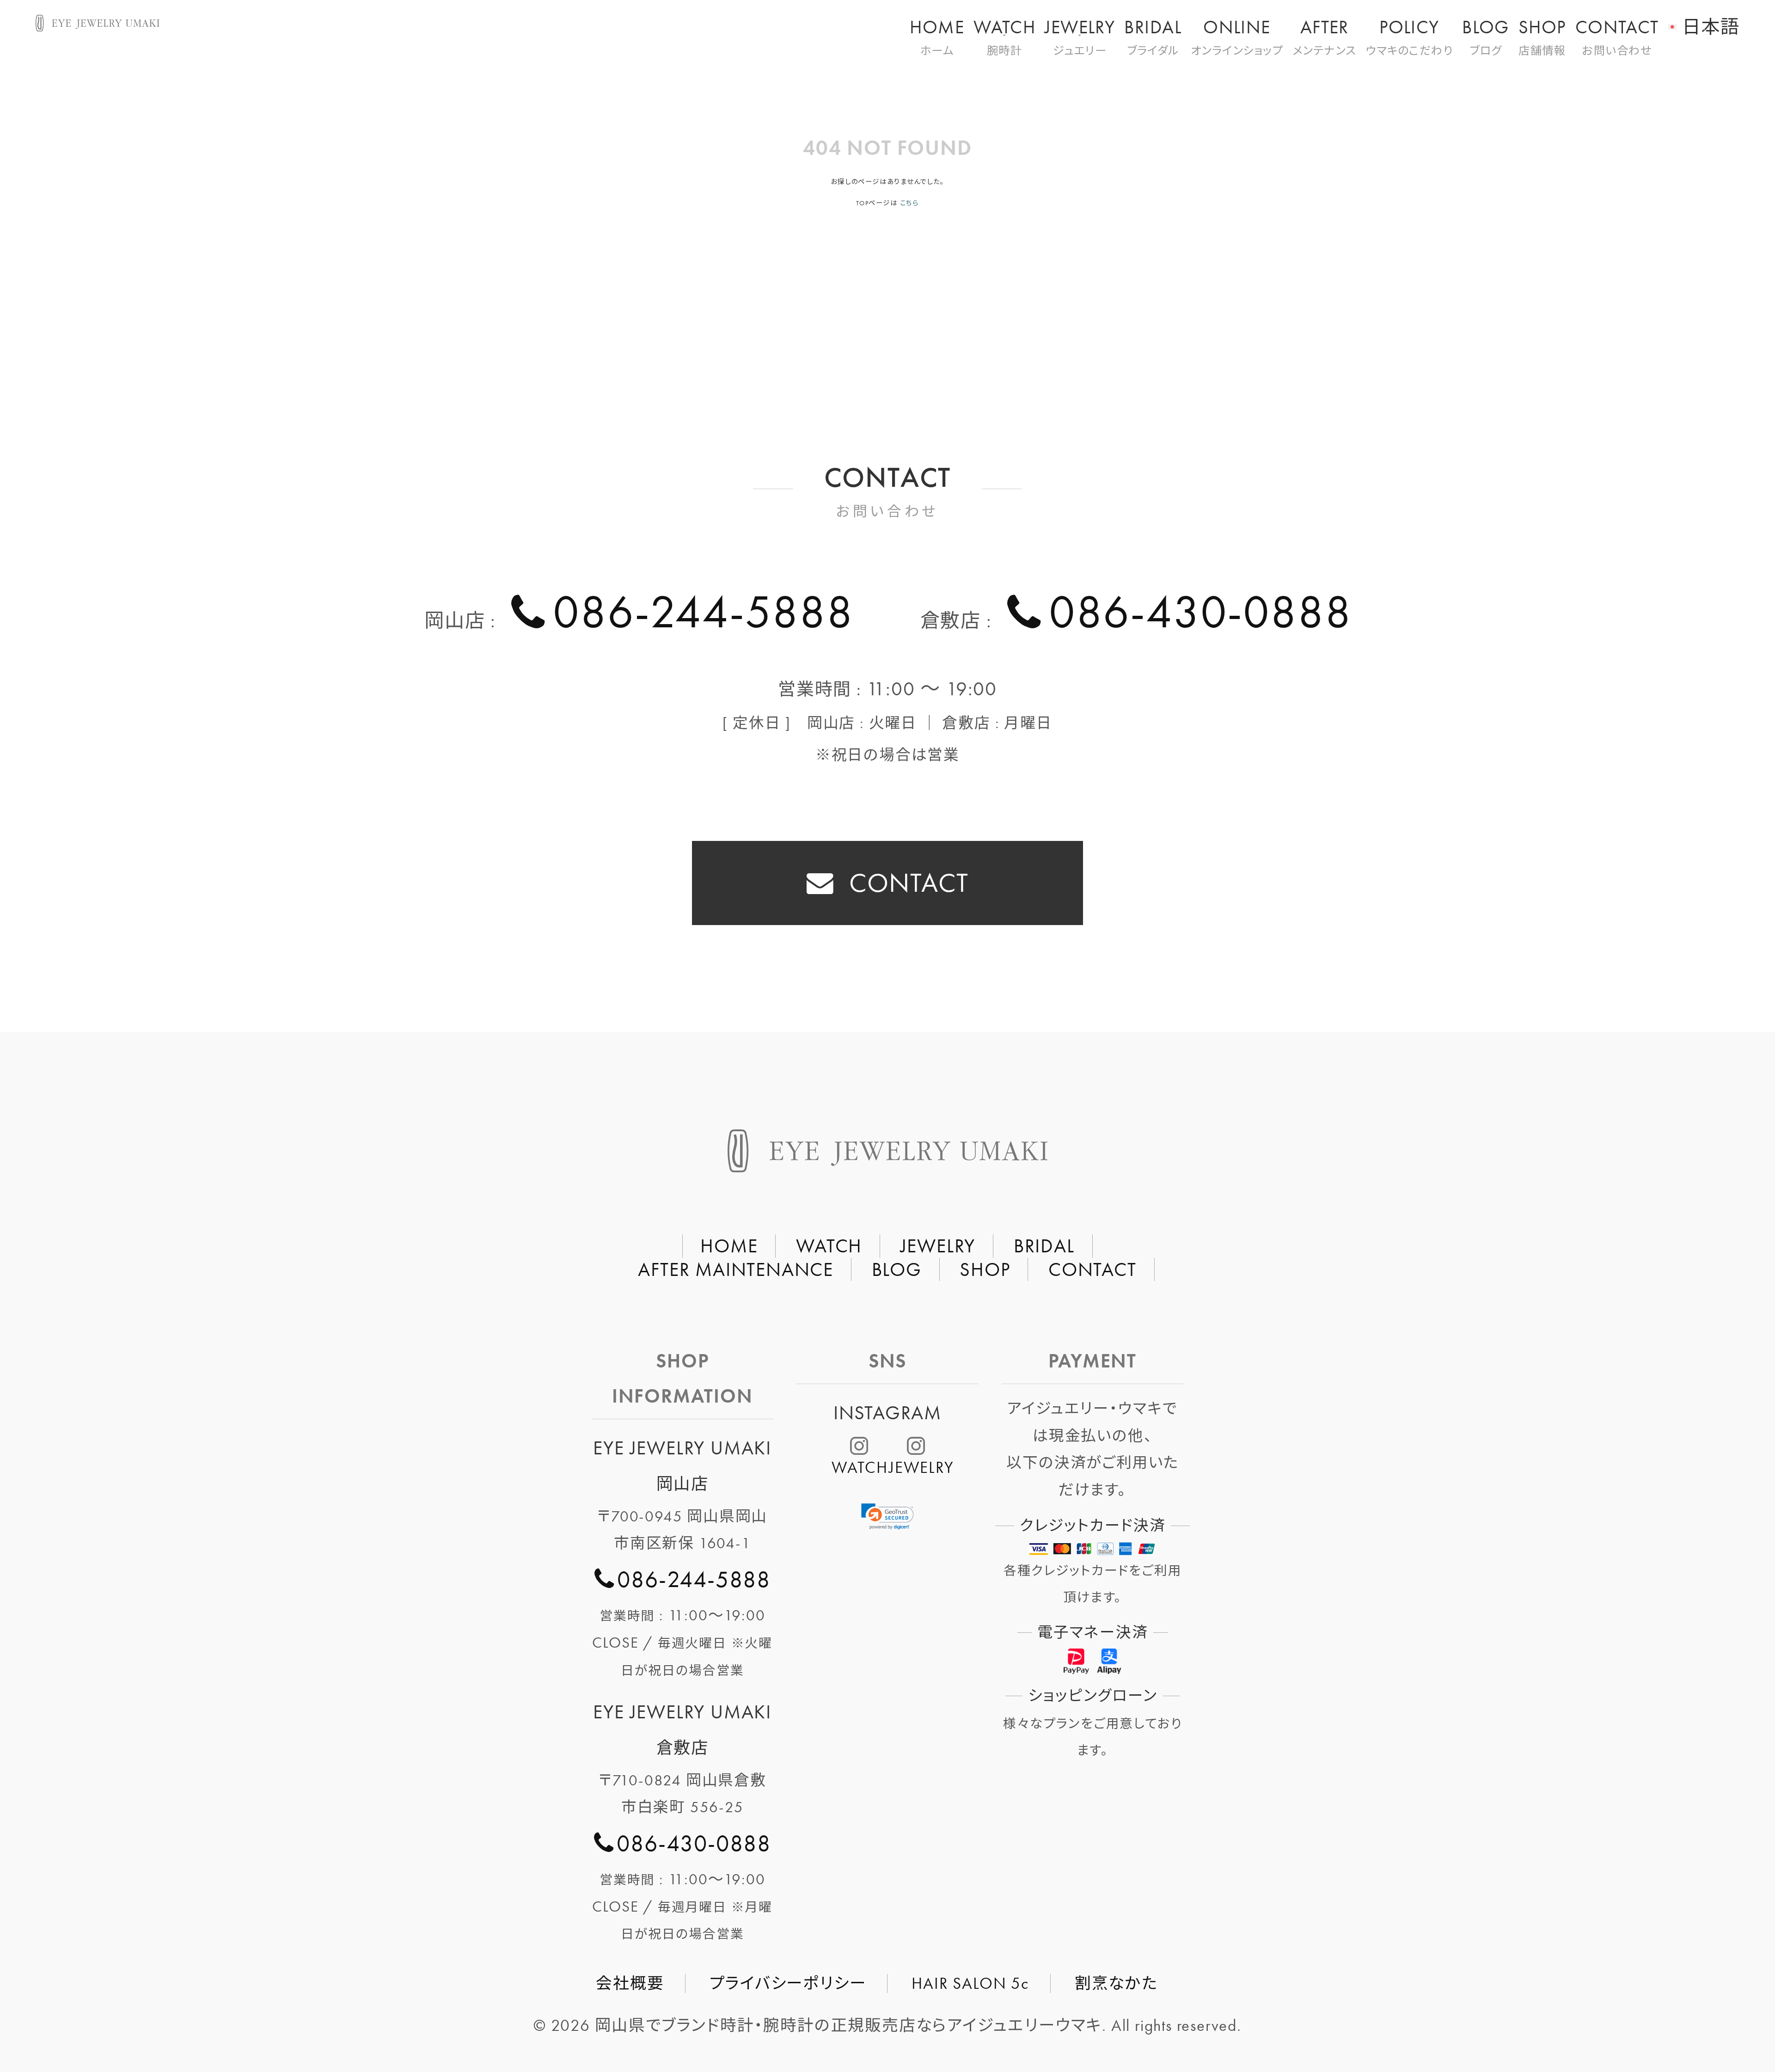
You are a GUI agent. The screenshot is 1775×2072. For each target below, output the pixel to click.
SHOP (1542, 36)
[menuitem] (1704, 21)
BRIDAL (1153, 36)
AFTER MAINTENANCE (736, 1269)
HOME (937, 36)
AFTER (1325, 36)
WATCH (1004, 36)
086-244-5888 (703, 612)
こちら (909, 203)
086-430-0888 (1200, 612)
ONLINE (1237, 36)
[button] (887, 1517)
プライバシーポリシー (788, 1983)
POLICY (1410, 36)
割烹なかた (1116, 1983)
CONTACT (1617, 36)
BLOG (1486, 36)
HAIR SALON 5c (970, 1983)
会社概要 (630, 1983)
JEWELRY (1080, 36)
